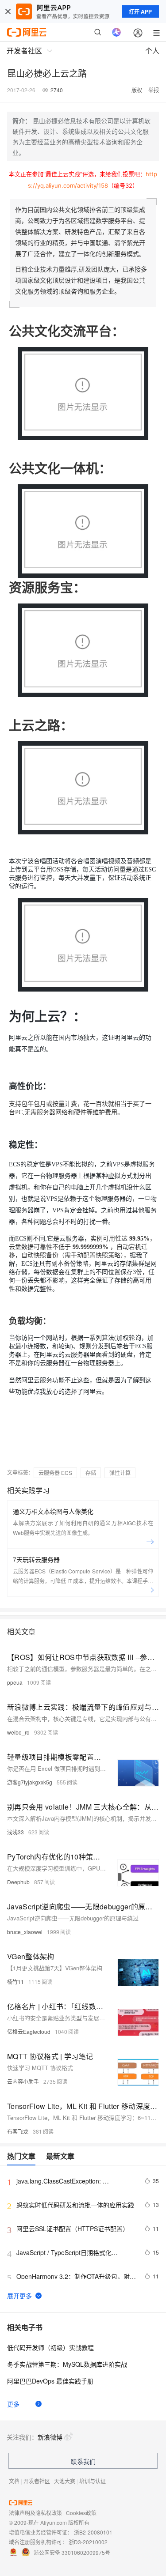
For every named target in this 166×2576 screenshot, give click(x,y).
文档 (14, 2481)
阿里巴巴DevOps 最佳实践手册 (50, 2381)
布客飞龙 (18, 2131)
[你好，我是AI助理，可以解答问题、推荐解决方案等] (116, 32)
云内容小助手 (23, 2081)
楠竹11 (15, 1982)
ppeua (15, 1682)
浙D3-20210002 (88, 2542)
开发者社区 (37, 2481)
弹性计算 (120, 1473)
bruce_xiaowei (25, 1932)
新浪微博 (50, 2437)
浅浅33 (15, 1832)
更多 (13, 2404)
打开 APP (140, 11)
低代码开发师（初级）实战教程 (50, 2347)
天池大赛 (65, 2481)
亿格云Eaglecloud (29, 2031)
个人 (152, 51)
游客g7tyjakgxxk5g (30, 1782)
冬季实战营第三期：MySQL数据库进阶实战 (67, 2364)
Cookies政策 (81, 2513)
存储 (91, 1473)
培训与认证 (93, 2481)
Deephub (18, 1882)
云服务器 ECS (55, 1473)
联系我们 (83, 2461)
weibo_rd (18, 1732)
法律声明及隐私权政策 (35, 2513)
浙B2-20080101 (93, 2532)
